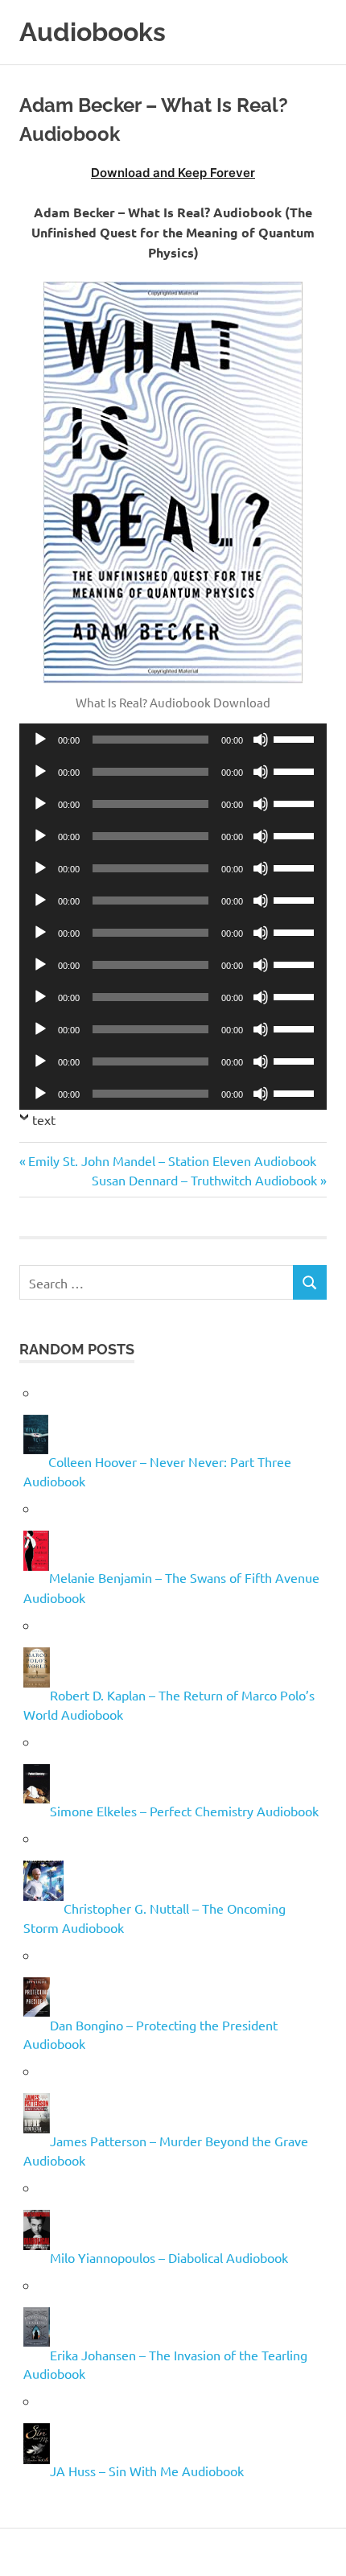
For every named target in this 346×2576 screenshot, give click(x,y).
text (44, 1119)
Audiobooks (93, 32)
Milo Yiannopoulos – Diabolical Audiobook (169, 2257)
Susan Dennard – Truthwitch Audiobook (204, 1180)
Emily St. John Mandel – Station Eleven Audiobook (172, 1160)
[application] (173, 740)
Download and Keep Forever (173, 173)
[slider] (296, 738)
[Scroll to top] (317, 2547)
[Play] (40, 740)
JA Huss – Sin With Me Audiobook (147, 2471)
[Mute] (261, 740)
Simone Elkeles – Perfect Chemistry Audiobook (184, 1811)
